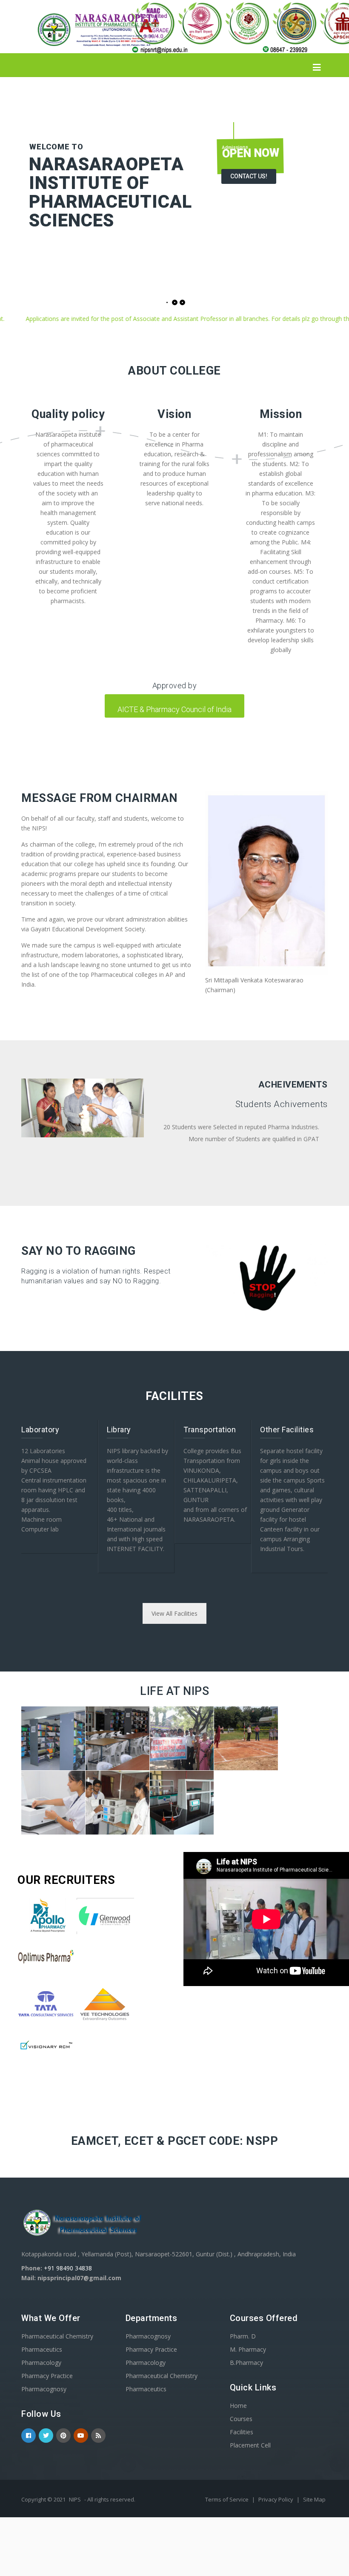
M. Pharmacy (248, 2349)
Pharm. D (243, 2336)
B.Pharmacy (246, 2363)
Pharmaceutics (42, 2349)
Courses (241, 2419)
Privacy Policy (276, 2499)
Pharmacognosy (44, 2389)
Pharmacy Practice (47, 2376)
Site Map (314, 2499)
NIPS (75, 2499)
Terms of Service (227, 2499)
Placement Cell (250, 2445)
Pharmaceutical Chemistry (57, 2336)
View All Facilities (174, 1613)
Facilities (242, 2432)
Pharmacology (41, 2363)
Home (238, 2406)
